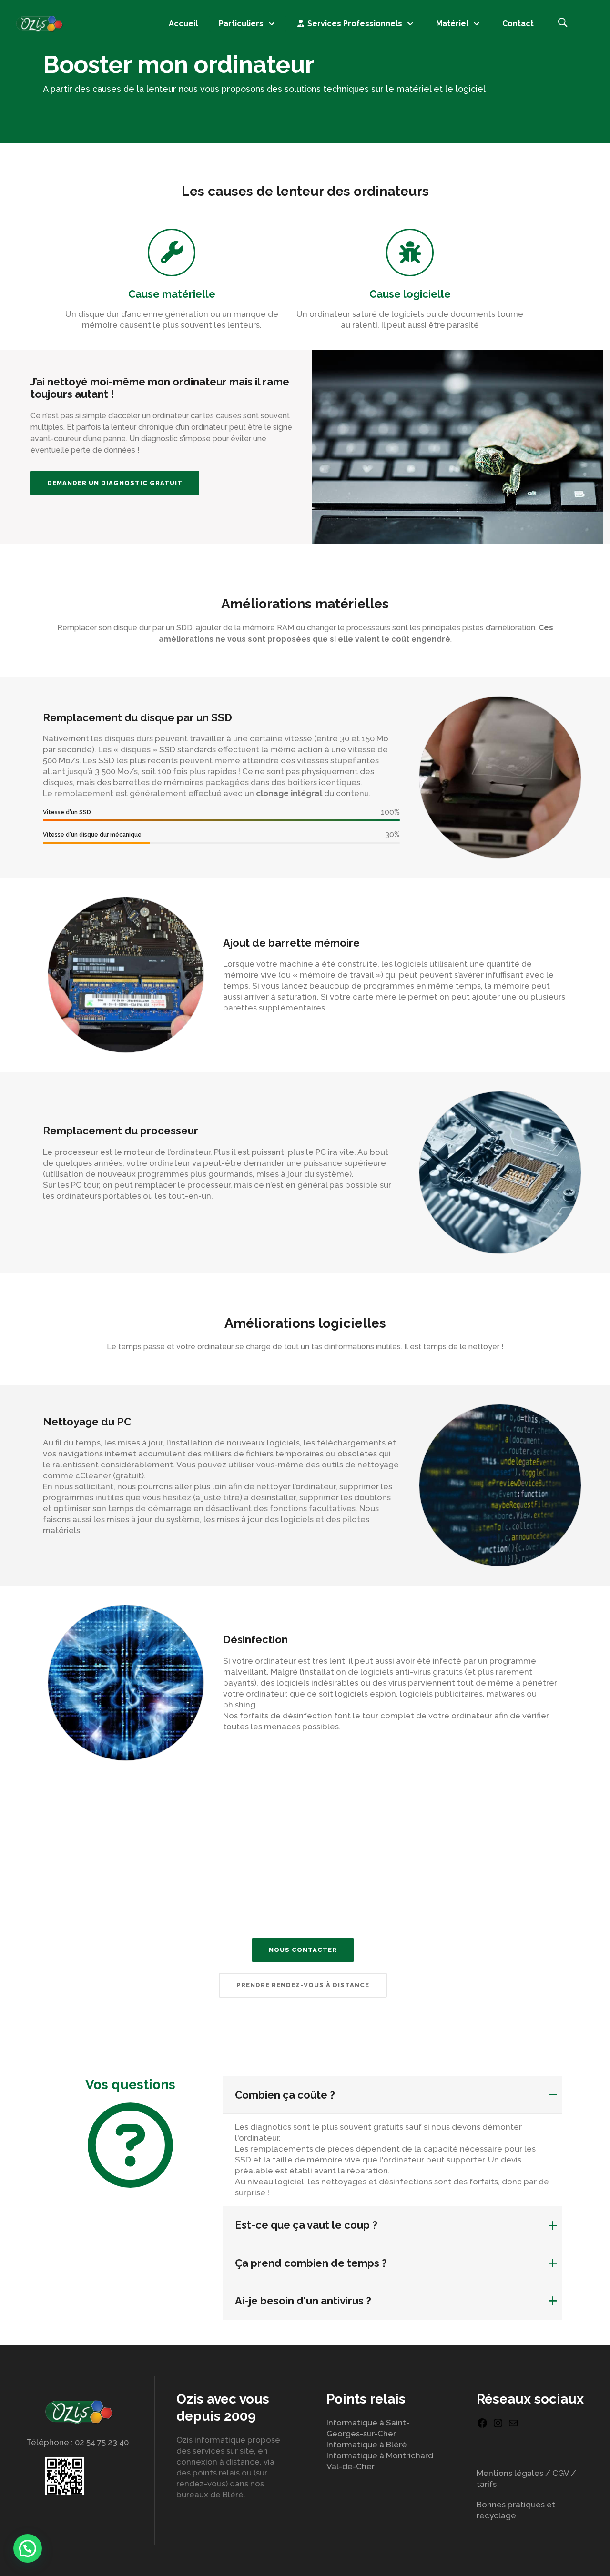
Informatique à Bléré (367, 2445)
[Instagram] (498, 2426)
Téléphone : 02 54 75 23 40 (77, 2442)
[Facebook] (482, 2426)
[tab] (392, 2095)
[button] (28, 2548)
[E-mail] (513, 2426)
